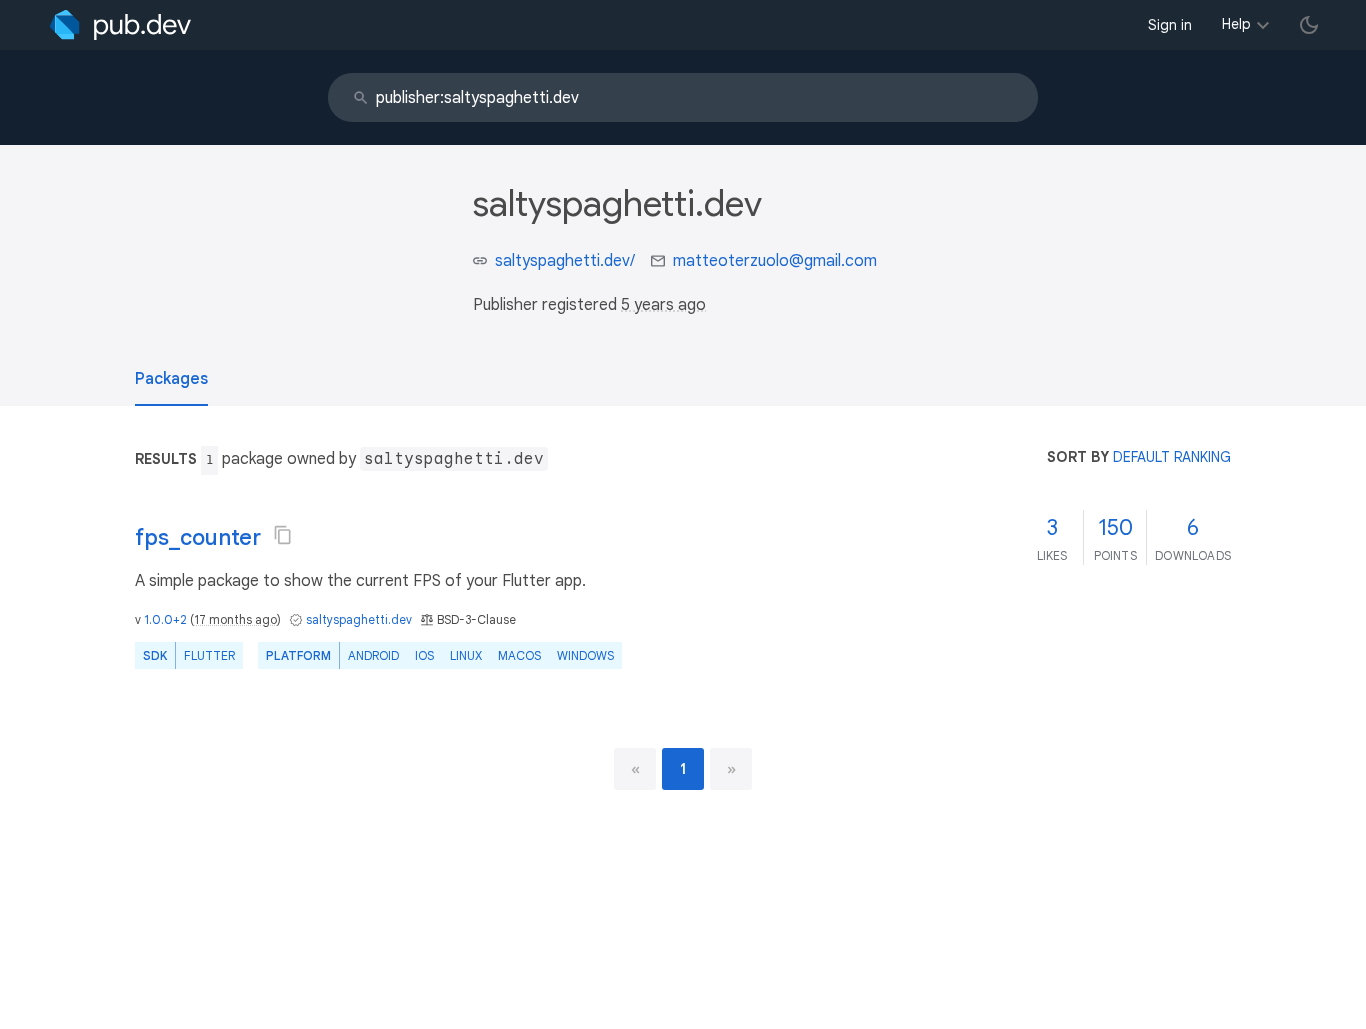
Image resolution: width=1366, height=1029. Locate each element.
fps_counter (198, 537)
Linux (466, 655)
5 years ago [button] (663, 305)
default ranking (1172, 457)
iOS (424, 655)
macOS (519, 655)
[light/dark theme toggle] (1309, 25)
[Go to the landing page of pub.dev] (120, 25)
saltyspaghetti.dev (359, 619)
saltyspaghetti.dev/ (565, 261)
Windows (585, 655)
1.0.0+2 (165, 619)
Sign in (1170, 25)
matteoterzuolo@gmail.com (775, 261)
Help (1236, 24)
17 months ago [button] (235, 619)
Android (373, 655)
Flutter (209, 655)
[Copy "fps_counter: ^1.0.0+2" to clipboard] (283, 535)
